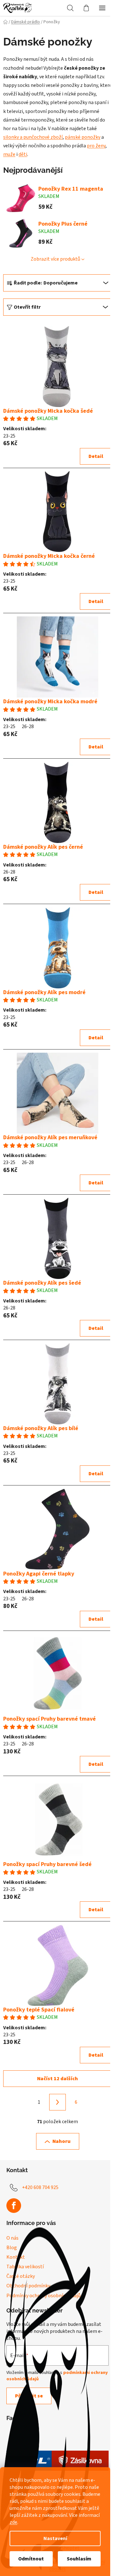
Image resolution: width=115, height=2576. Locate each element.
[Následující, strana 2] (57, 2102)
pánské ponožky (83, 137)
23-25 (9, 436)
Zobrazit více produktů (55, 259)
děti (23, 154)
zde (13, 2522)
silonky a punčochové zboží (33, 137)
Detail (96, 456)
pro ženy (96, 146)
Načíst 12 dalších (57, 2079)
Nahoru (61, 2141)
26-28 (28, 726)
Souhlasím (79, 2559)
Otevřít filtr (27, 307)
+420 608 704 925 (40, 2187)
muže (9, 154)
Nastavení (55, 2538)
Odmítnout (31, 2559)
